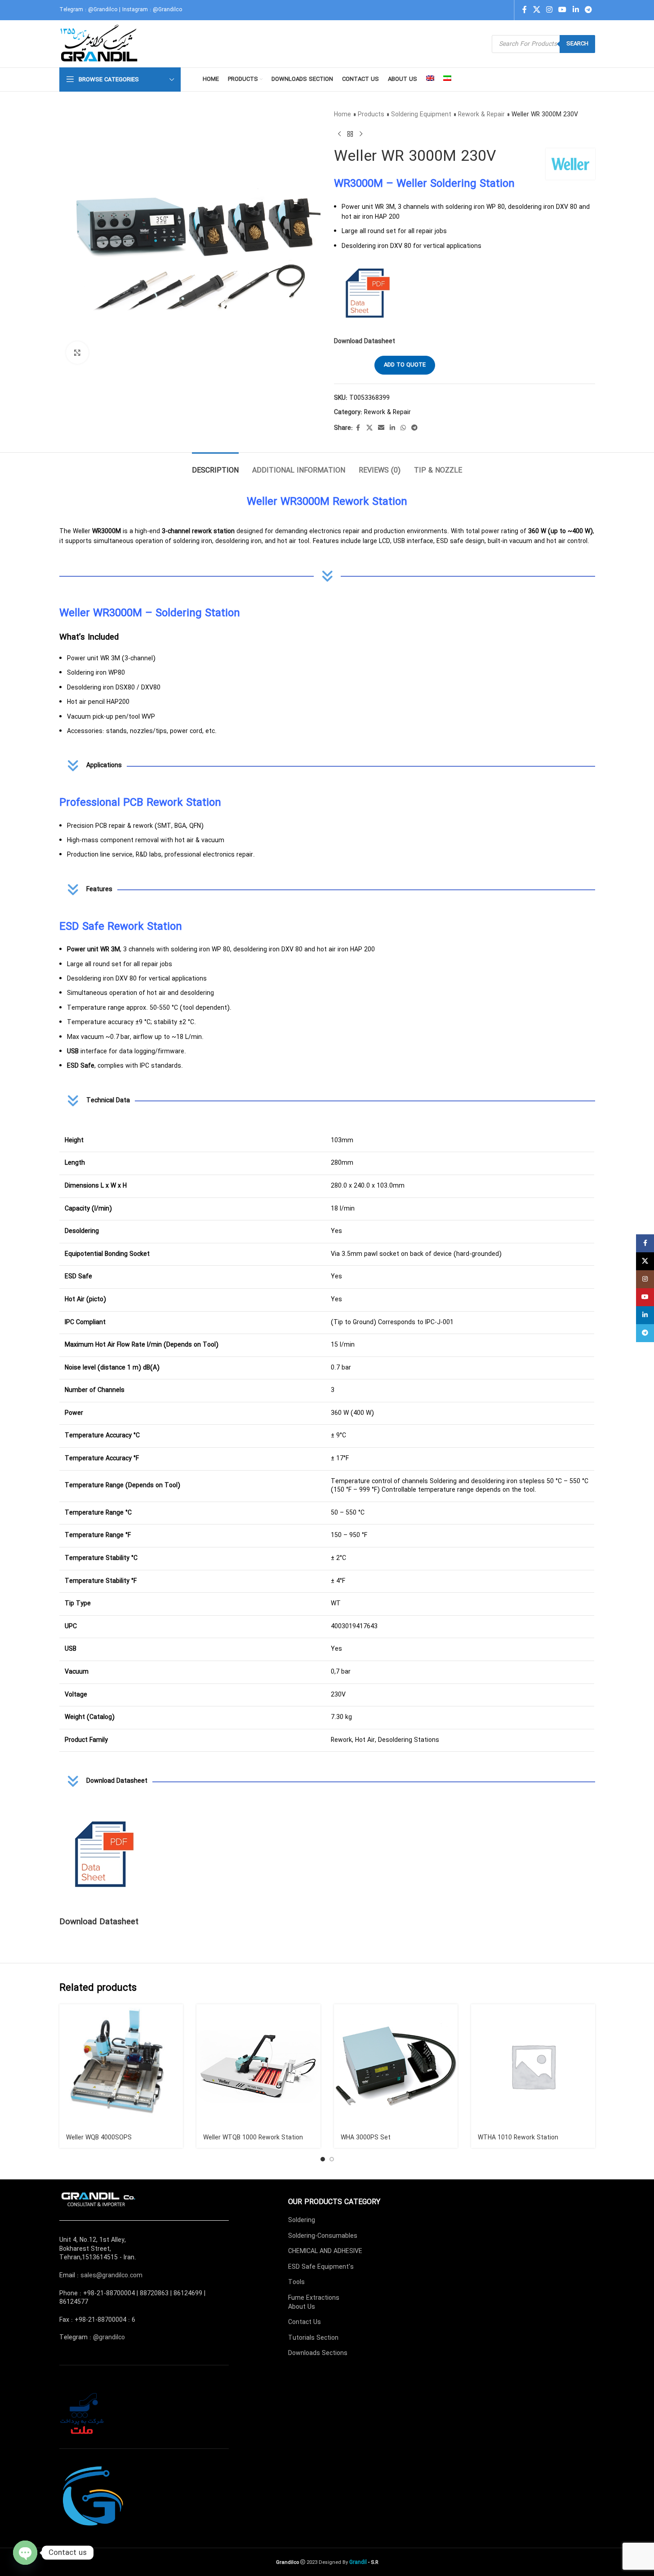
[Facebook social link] (525, 10)
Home (343, 115)
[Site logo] (100, 44)
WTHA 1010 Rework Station (518, 2138)
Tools (296, 2282)
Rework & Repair (481, 115)
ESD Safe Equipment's (321, 2267)
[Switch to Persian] (447, 80)
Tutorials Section (313, 2338)
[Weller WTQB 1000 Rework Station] (258, 2066)
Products (371, 115)
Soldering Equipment (421, 115)
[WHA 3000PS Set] (396, 2066)
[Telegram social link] (588, 10)
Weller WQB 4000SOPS (99, 2138)
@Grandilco (103, 10)
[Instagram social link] (549, 10)
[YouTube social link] (563, 10)
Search (577, 44)
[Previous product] (339, 134)
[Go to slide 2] (332, 2159)
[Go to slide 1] (323, 2159)
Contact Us (305, 2322)
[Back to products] (350, 134)
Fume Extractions (314, 2298)
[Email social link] (381, 428)
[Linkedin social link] (576, 10)
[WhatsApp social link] (403, 428)
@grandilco (109, 2337)
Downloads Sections (318, 2353)
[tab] (215, 466)
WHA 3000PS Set (366, 2138)
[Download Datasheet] (104, 1855)
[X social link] (536, 10)
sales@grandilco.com (111, 2276)
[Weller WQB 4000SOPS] (121, 2066)
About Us (302, 2307)
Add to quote (405, 365)
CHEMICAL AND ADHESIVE (325, 2251)
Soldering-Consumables (323, 2236)
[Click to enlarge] (77, 353)
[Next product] (361, 134)
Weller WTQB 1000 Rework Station (253, 2138)
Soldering (302, 2220)
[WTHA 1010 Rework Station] (533, 2066)
